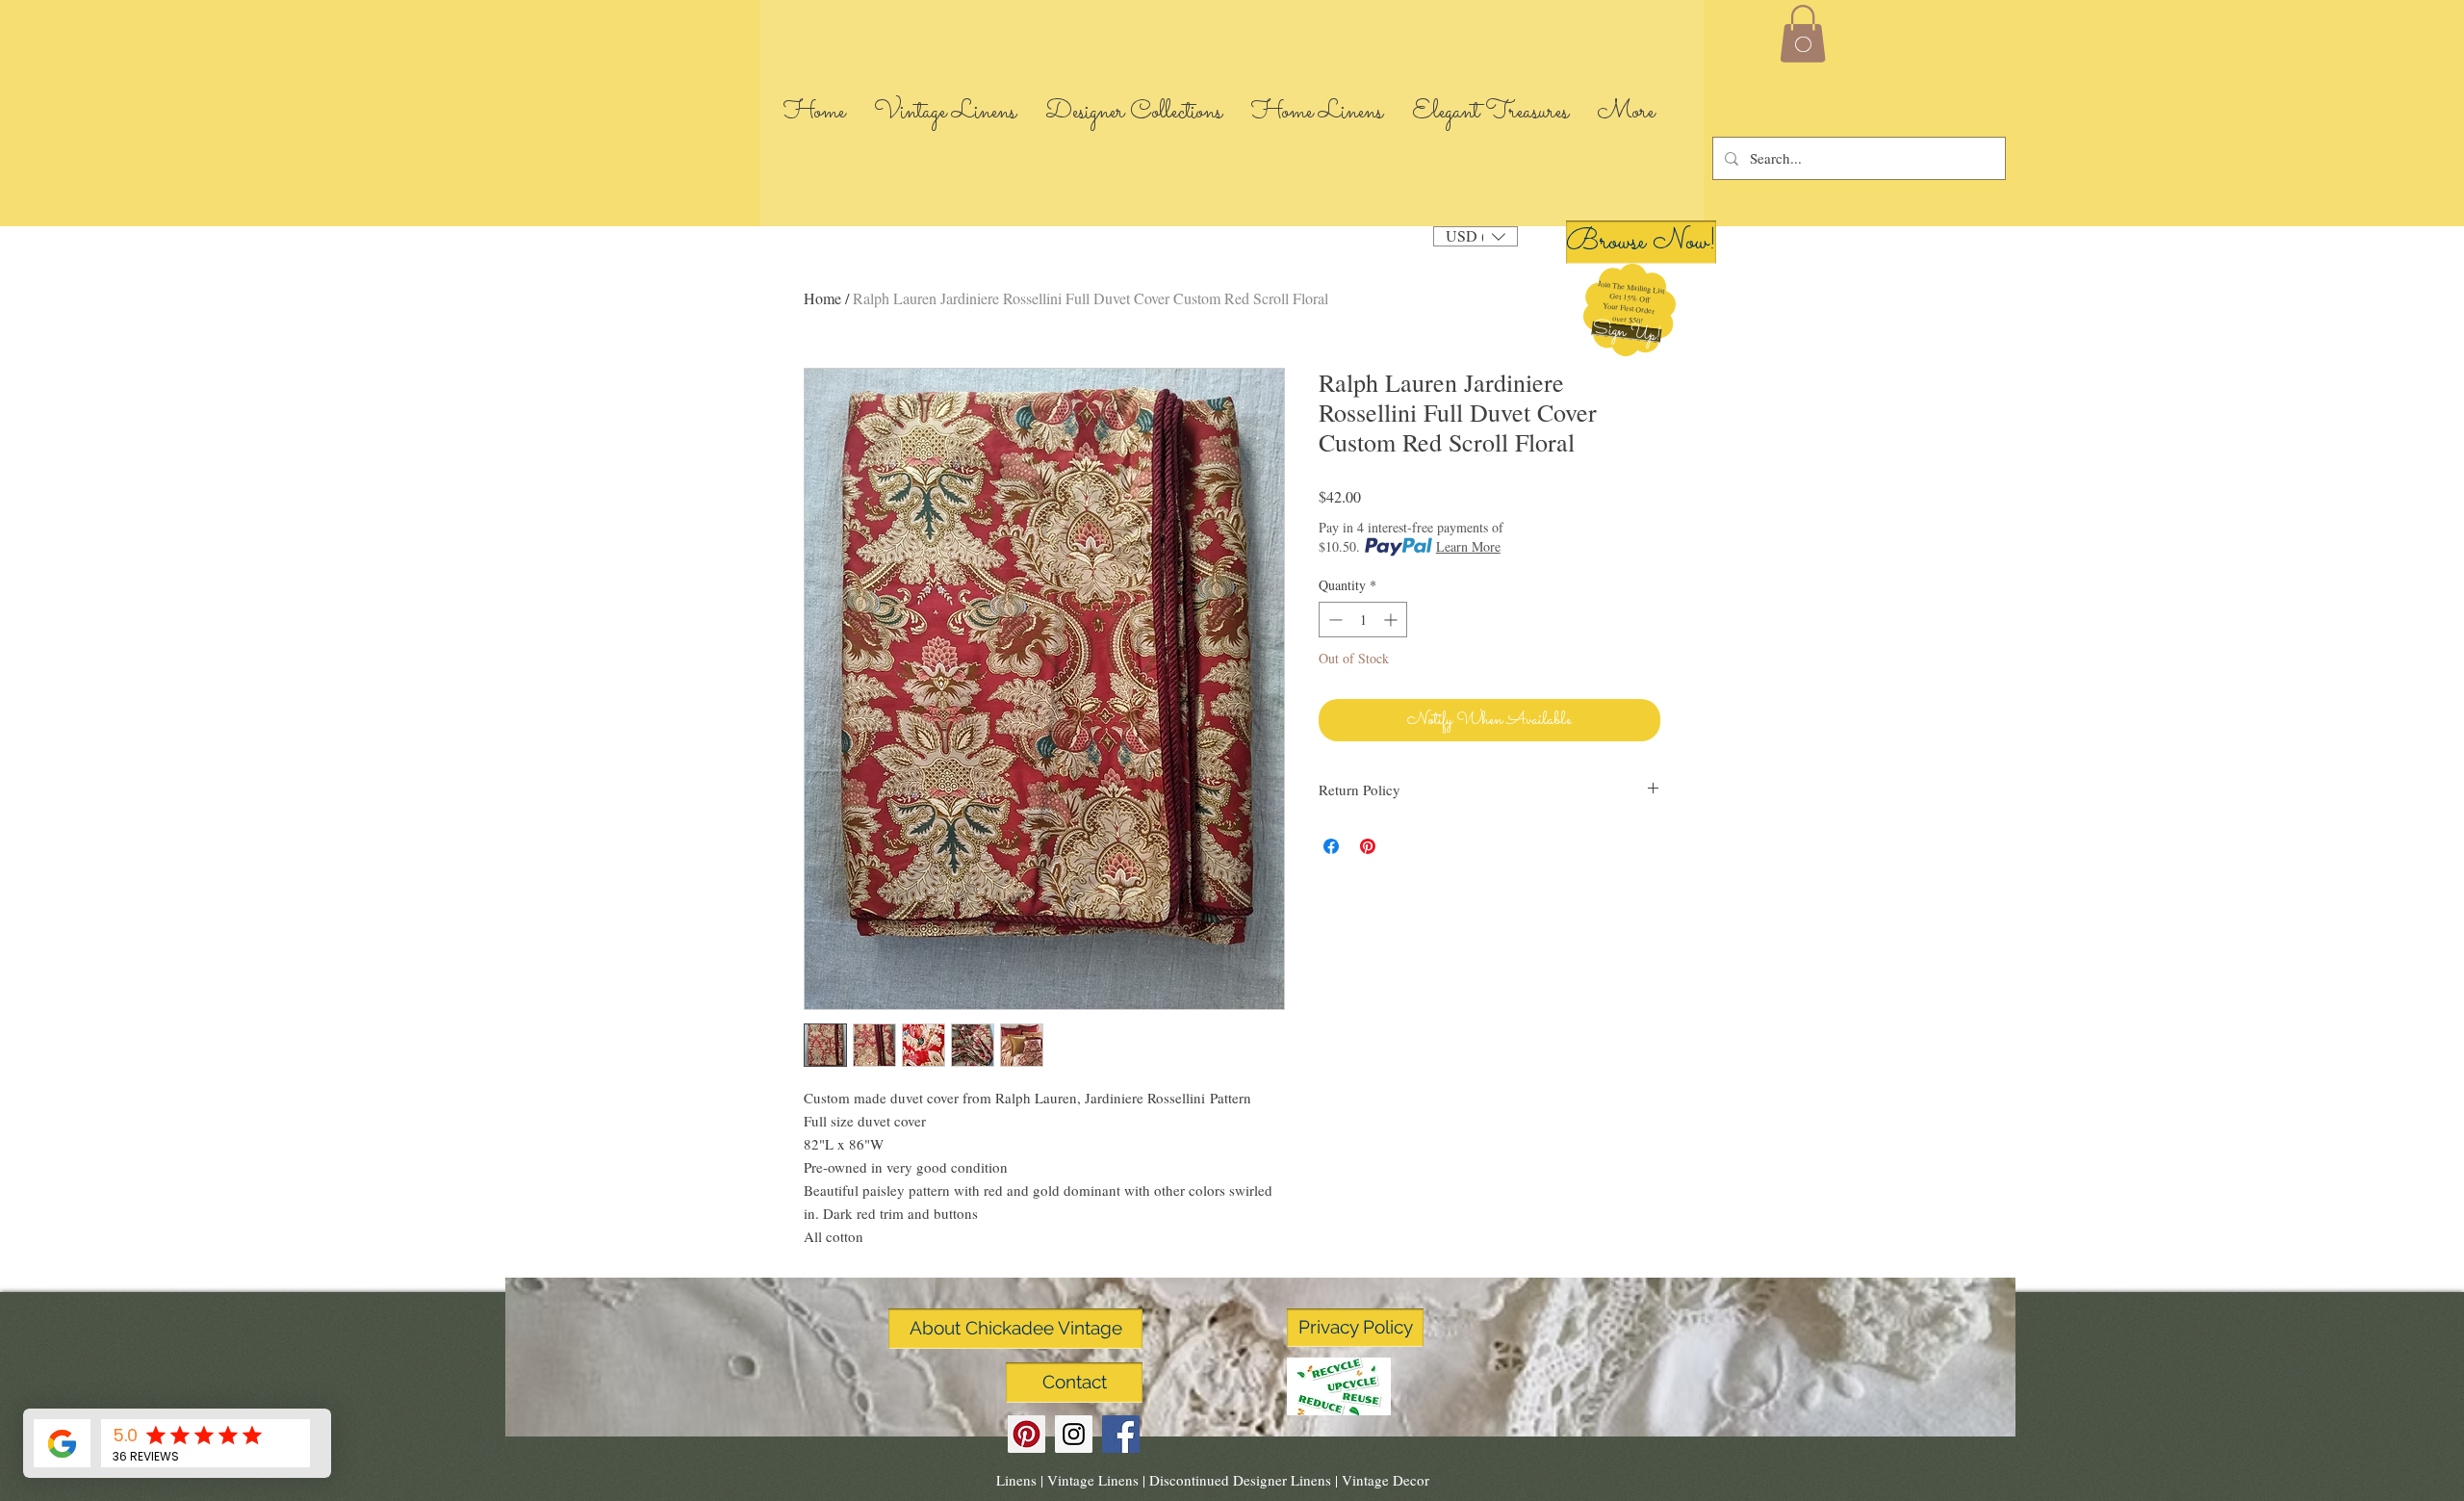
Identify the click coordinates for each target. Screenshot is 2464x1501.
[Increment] (1392, 620)
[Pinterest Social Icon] (1027, 1434)
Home (822, 298)
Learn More (1468, 546)
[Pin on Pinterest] (1368, 846)
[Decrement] (1334, 620)
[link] (1803, 34)
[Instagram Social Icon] (1074, 1434)
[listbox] (1476, 236)
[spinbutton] (1363, 620)
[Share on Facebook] (1331, 846)
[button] (1626, 332)
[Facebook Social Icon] (1121, 1434)
